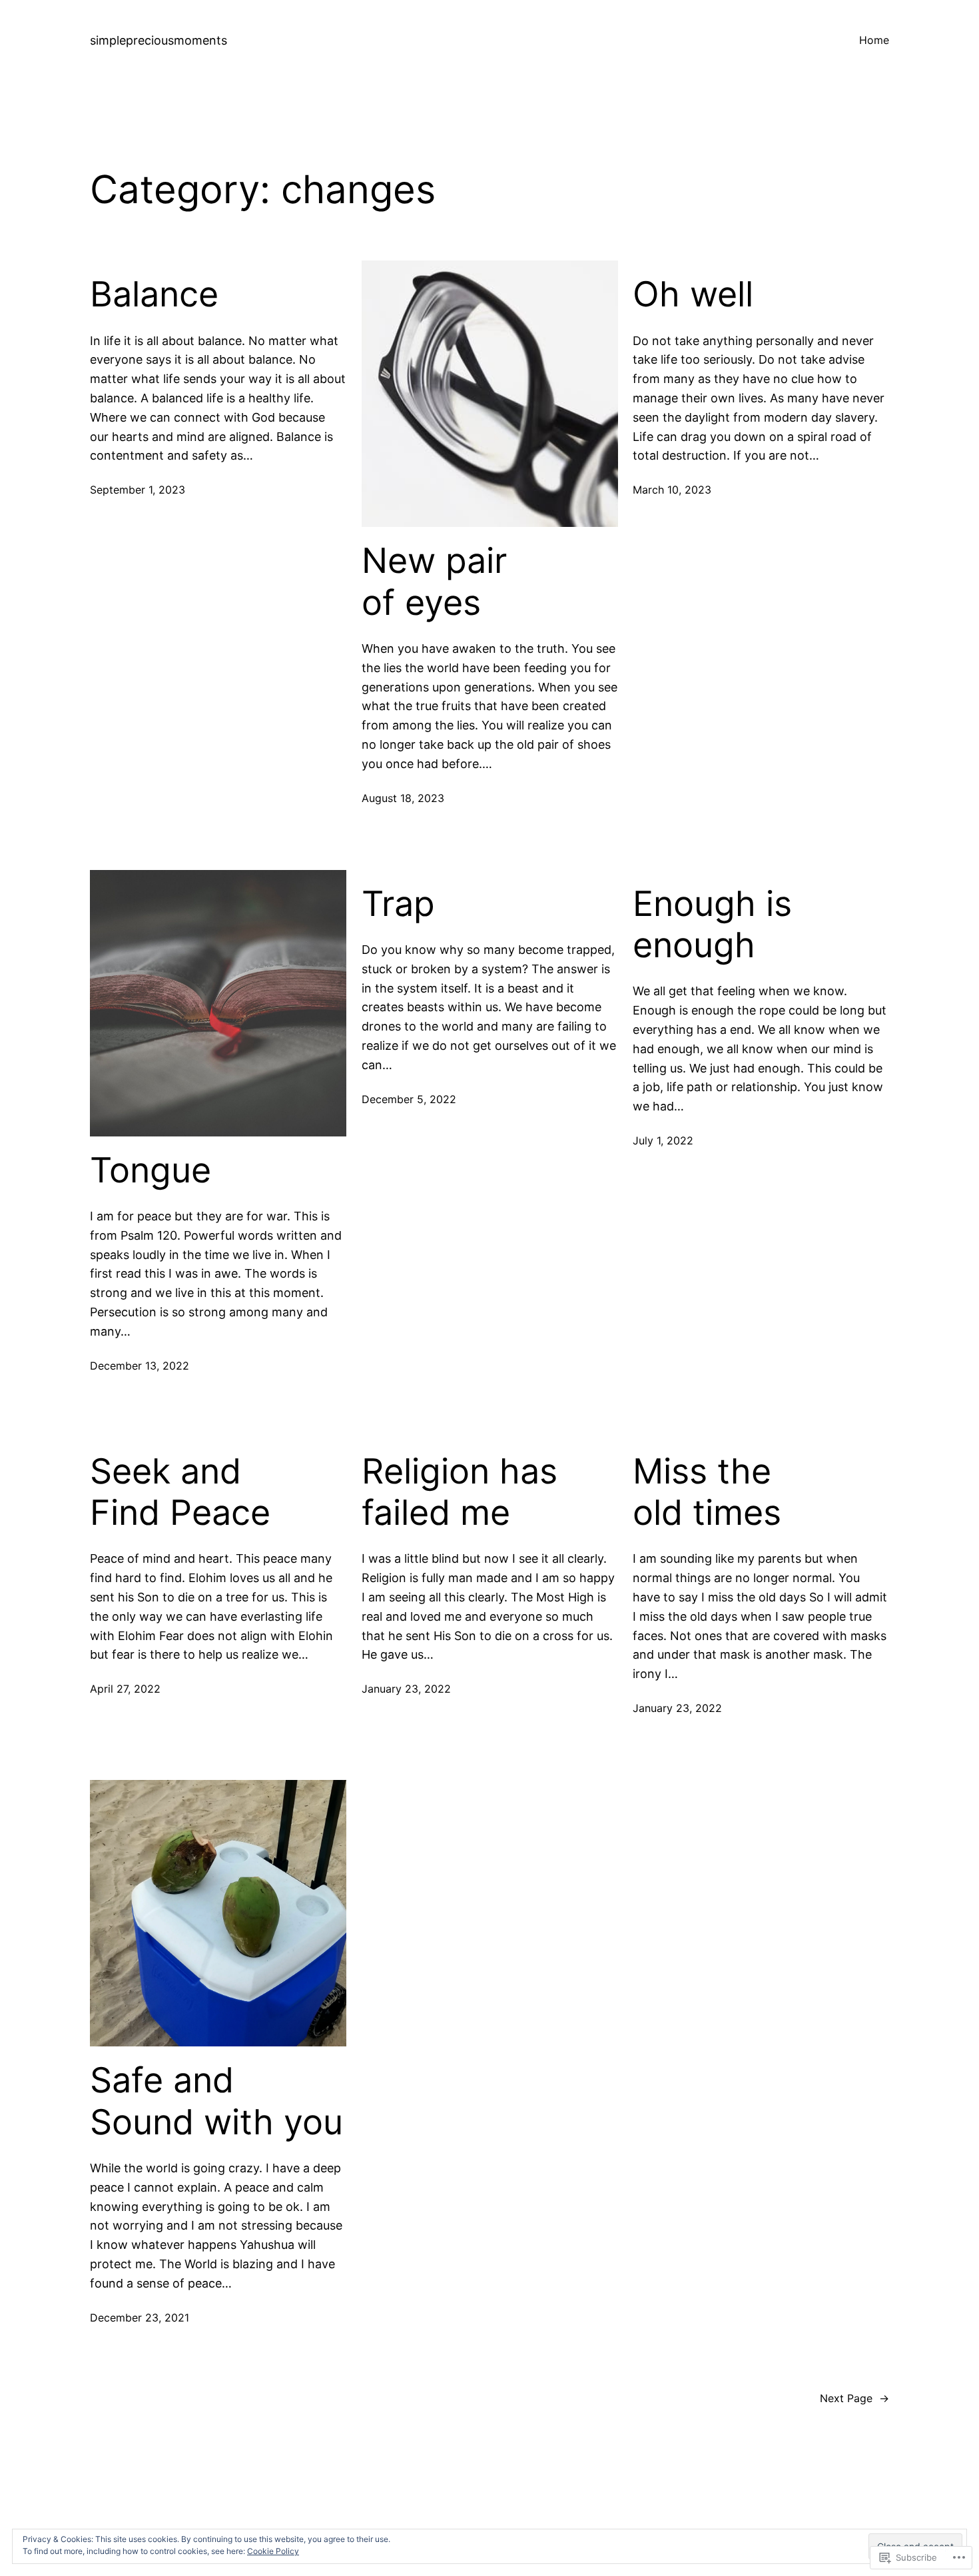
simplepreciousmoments (159, 40)
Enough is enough (712, 925)
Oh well (693, 294)
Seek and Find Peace (180, 1492)
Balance (154, 294)
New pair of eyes (434, 582)
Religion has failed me (460, 1492)
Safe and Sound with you (216, 2101)
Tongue (151, 1170)
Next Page (854, 2398)
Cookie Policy (273, 2551)
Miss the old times (707, 1492)
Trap (398, 904)
